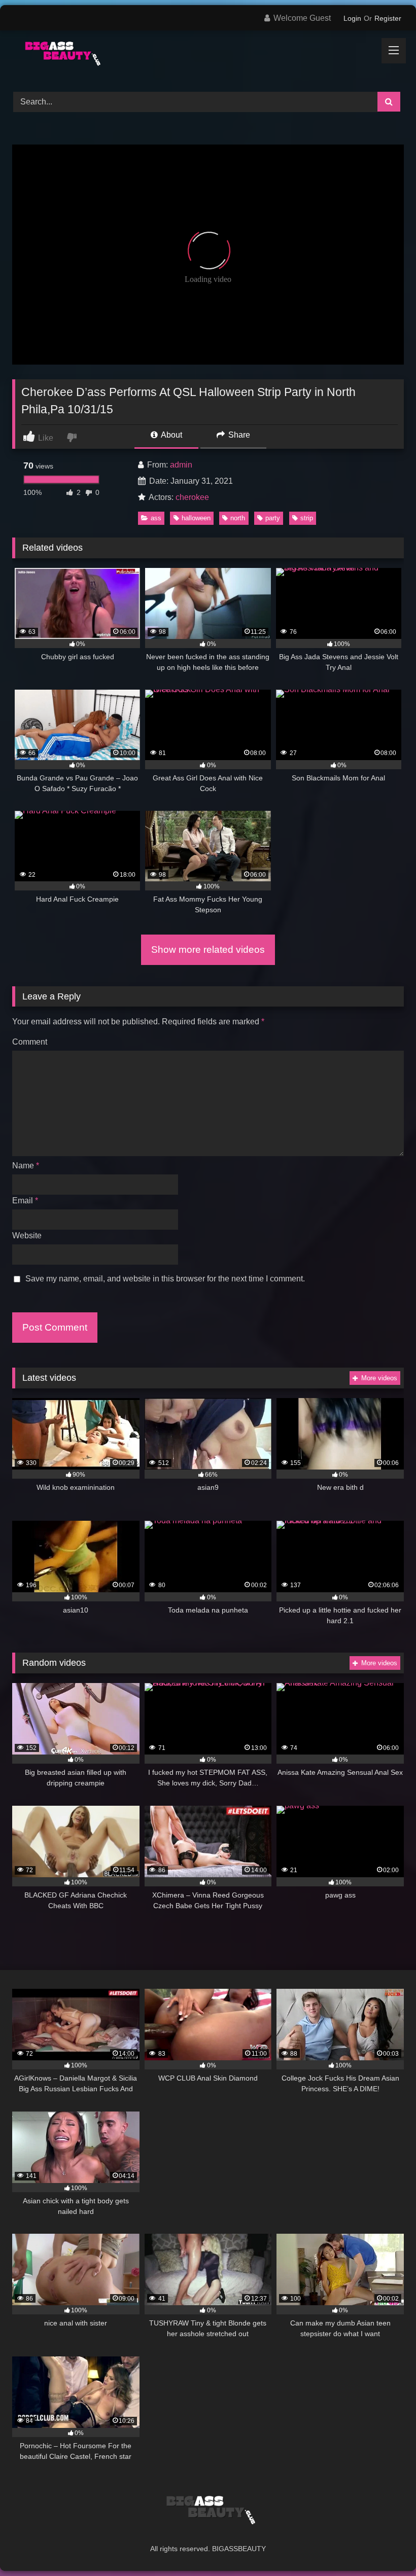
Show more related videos (208, 950)
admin (181, 465)
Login (352, 18)
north (238, 518)
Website (27, 1236)
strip (307, 518)
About (171, 435)
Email (25, 1201)
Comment (30, 1042)
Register (388, 18)
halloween (196, 518)
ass (156, 518)
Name (26, 1166)
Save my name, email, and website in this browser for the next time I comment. (165, 1279)
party (273, 518)
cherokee (192, 497)
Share (238, 435)
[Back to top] (385, 2546)
